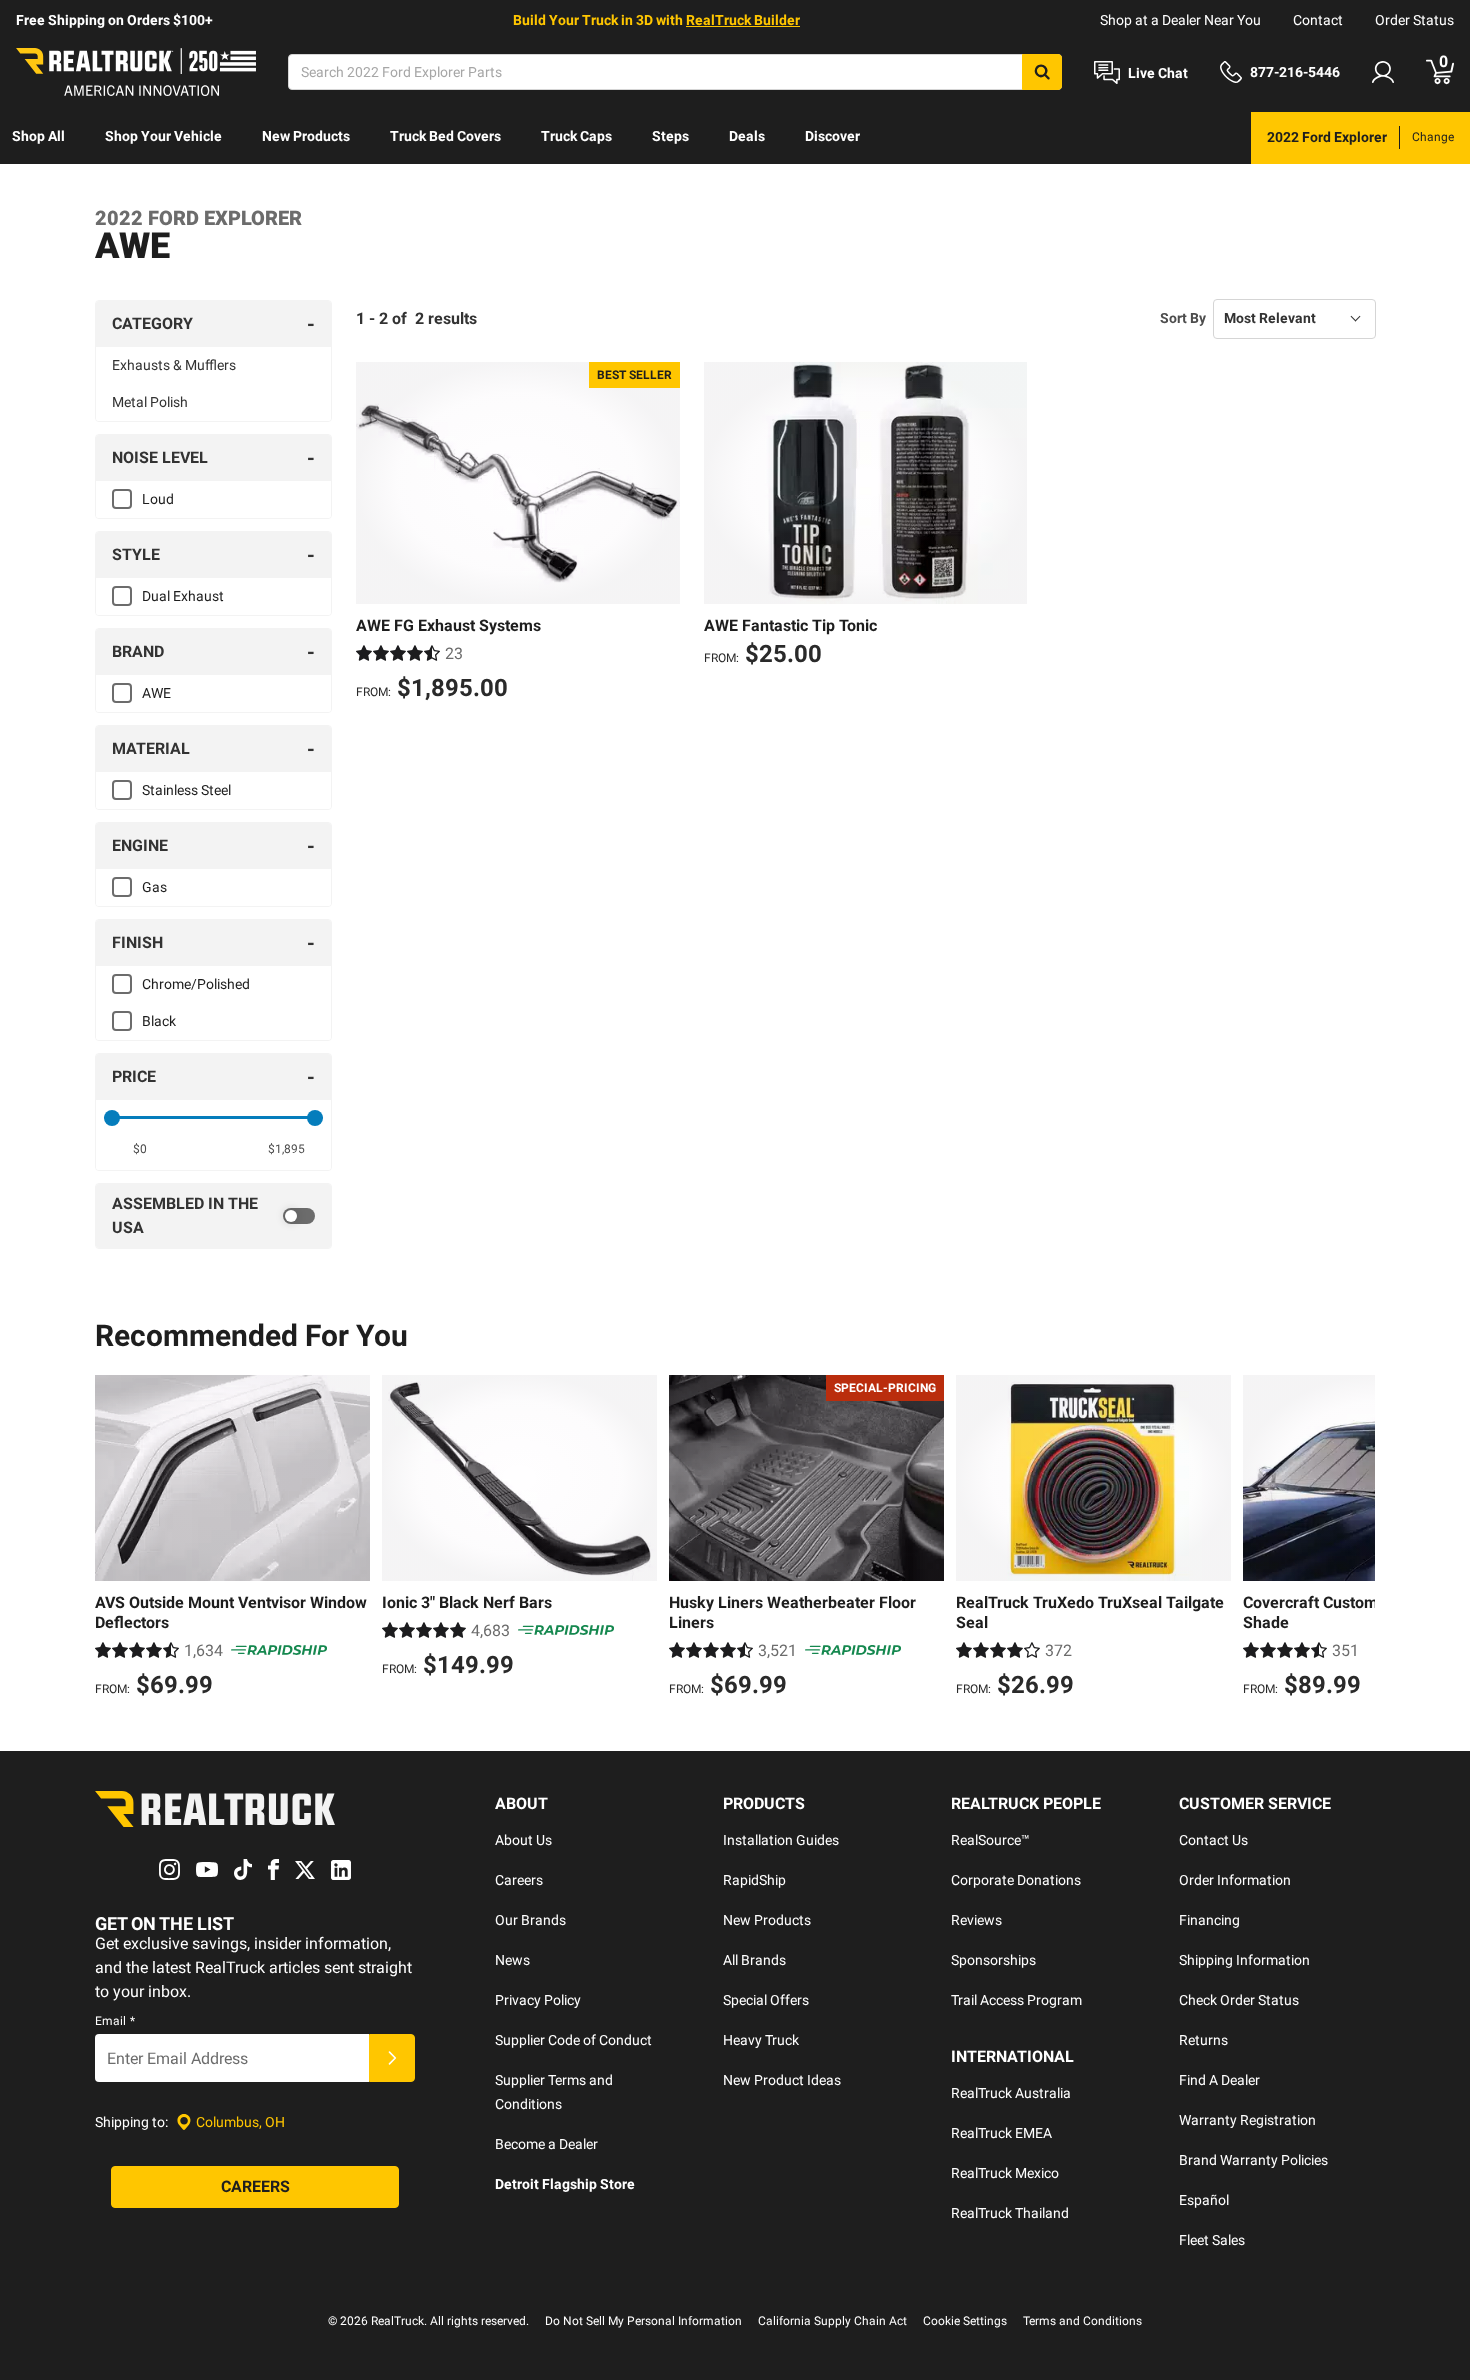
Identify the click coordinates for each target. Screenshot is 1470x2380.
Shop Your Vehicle (163, 136)
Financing (1209, 1920)
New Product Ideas (782, 2080)
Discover (832, 136)
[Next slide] (1355, 1539)
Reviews (976, 1920)
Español (1204, 2200)
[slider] (112, 1118)
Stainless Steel (186, 790)
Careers (519, 1880)
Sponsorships (993, 1960)
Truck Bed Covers (445, 136)
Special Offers (766, 2000)
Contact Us (1213, 1840)
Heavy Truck (761, 2040)
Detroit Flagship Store (565, 2184)
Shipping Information (1244, 1960)
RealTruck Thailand (1010, 2213)
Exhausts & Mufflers (174, 365)
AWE (156, 693)
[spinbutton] (140, 1149)
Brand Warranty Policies (1253, 2160)
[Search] (1042, 72)
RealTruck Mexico (1005, 2173)
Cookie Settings (965, 2321)
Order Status (1414, 20)
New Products (306, 136)
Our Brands (530, 1920)
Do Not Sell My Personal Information (643, 2321)
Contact (1318, 20)
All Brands (754, 1960)
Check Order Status (1239, 2000)
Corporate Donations (1016, 1880)
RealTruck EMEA (1001, 2133)
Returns (1203, 2040)
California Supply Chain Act (832, 2321)
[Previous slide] (115, 1539)
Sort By (1183, 318)
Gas (154, 887)
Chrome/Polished (196, 984)
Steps (670, 136)
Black (159, 1021)
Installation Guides (781, 1840)
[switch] (213, 1216)
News (512, 1960)
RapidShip (754, 1880)
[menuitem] (38, 138)
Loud (158, 499)
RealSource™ (990, 1840)
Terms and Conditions (1082, 2321)
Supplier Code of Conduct (573, 2040)
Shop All (38, 136)
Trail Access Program (1016, 2000)
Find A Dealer (1219, 2080)
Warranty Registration (1247, 2120)
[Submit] (392, 2058)
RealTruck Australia (1011, 2093)
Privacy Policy (538, 2000)
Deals (747, 136)
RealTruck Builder (743, 20)
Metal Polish (150, 402)
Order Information (1235, 1880)
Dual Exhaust (183, 596)
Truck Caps (576, 136)
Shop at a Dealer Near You (1180, 20)
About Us (523, 1840)
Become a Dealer (546, 2144)
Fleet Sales (1212, 2240)
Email (115, 2021)
